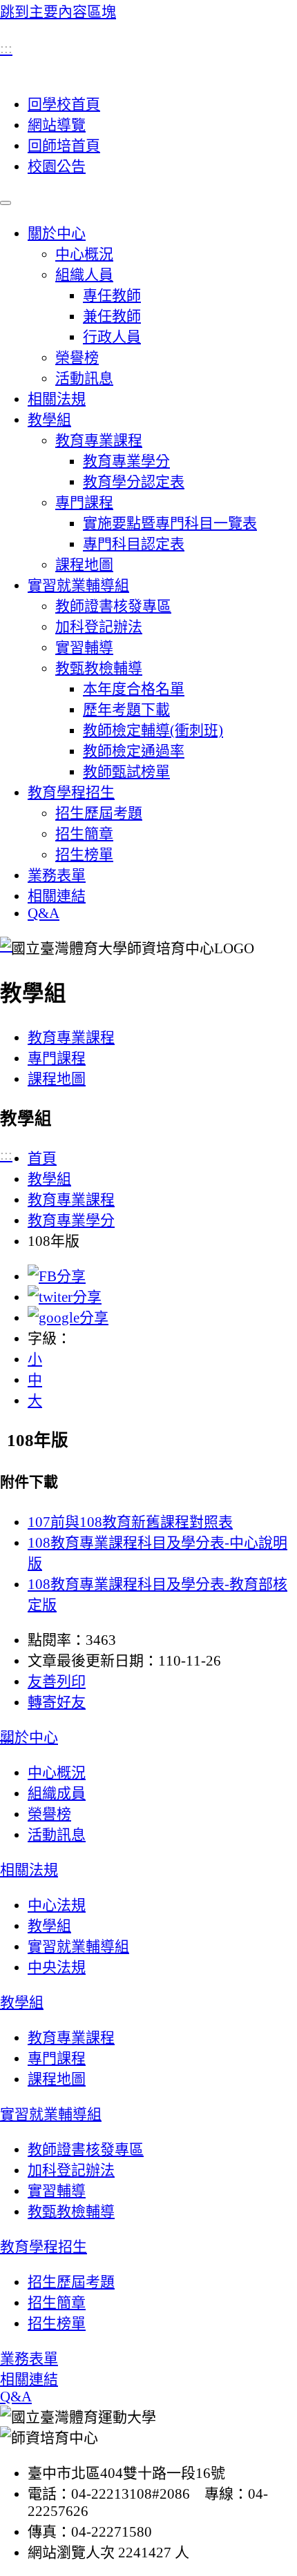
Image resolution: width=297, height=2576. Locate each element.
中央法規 (57, 1967)
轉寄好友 (57, 1702)
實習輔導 (84, 647)
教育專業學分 (126, 461)
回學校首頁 (64, 104)
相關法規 (57, 399)
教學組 (49, 420)
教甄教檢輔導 (99, 668)
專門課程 (84, 502)
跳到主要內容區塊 (58, 12)
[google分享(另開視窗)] (68, 1318)
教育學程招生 (71, 792)
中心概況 (84, 254)
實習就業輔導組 (78, 585)
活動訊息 (84, 378)
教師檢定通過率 (134, 751)
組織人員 (84, 275)
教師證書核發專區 (113, 606)
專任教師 (112, 295)
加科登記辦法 (99, 627)
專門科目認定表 (134, 544)
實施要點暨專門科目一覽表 (170, 523)
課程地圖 (84, 565)
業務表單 (57, 875)
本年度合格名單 (134, 689)
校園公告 (57, 166)
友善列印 (57, 1681)
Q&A (44, 913)
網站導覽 (57, 125)
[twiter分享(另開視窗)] (65, 1297)
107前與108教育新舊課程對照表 (130, 1522)
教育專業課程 (99, 440)
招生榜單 (84, 855)
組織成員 (57, 1793)
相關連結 (57, 896)
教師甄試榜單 (126, 772)
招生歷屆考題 (99, 813)
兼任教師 (112, 316)
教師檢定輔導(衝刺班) (153, 730)
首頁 (42, 1158)
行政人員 (112, 337)
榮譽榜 (77, 358)
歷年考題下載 (126, 710)
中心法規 (57, 1905)
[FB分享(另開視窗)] (57, 1276)
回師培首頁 (64, 146)
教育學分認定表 (134, 482)
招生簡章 (84, 834)
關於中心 (57, 233)
